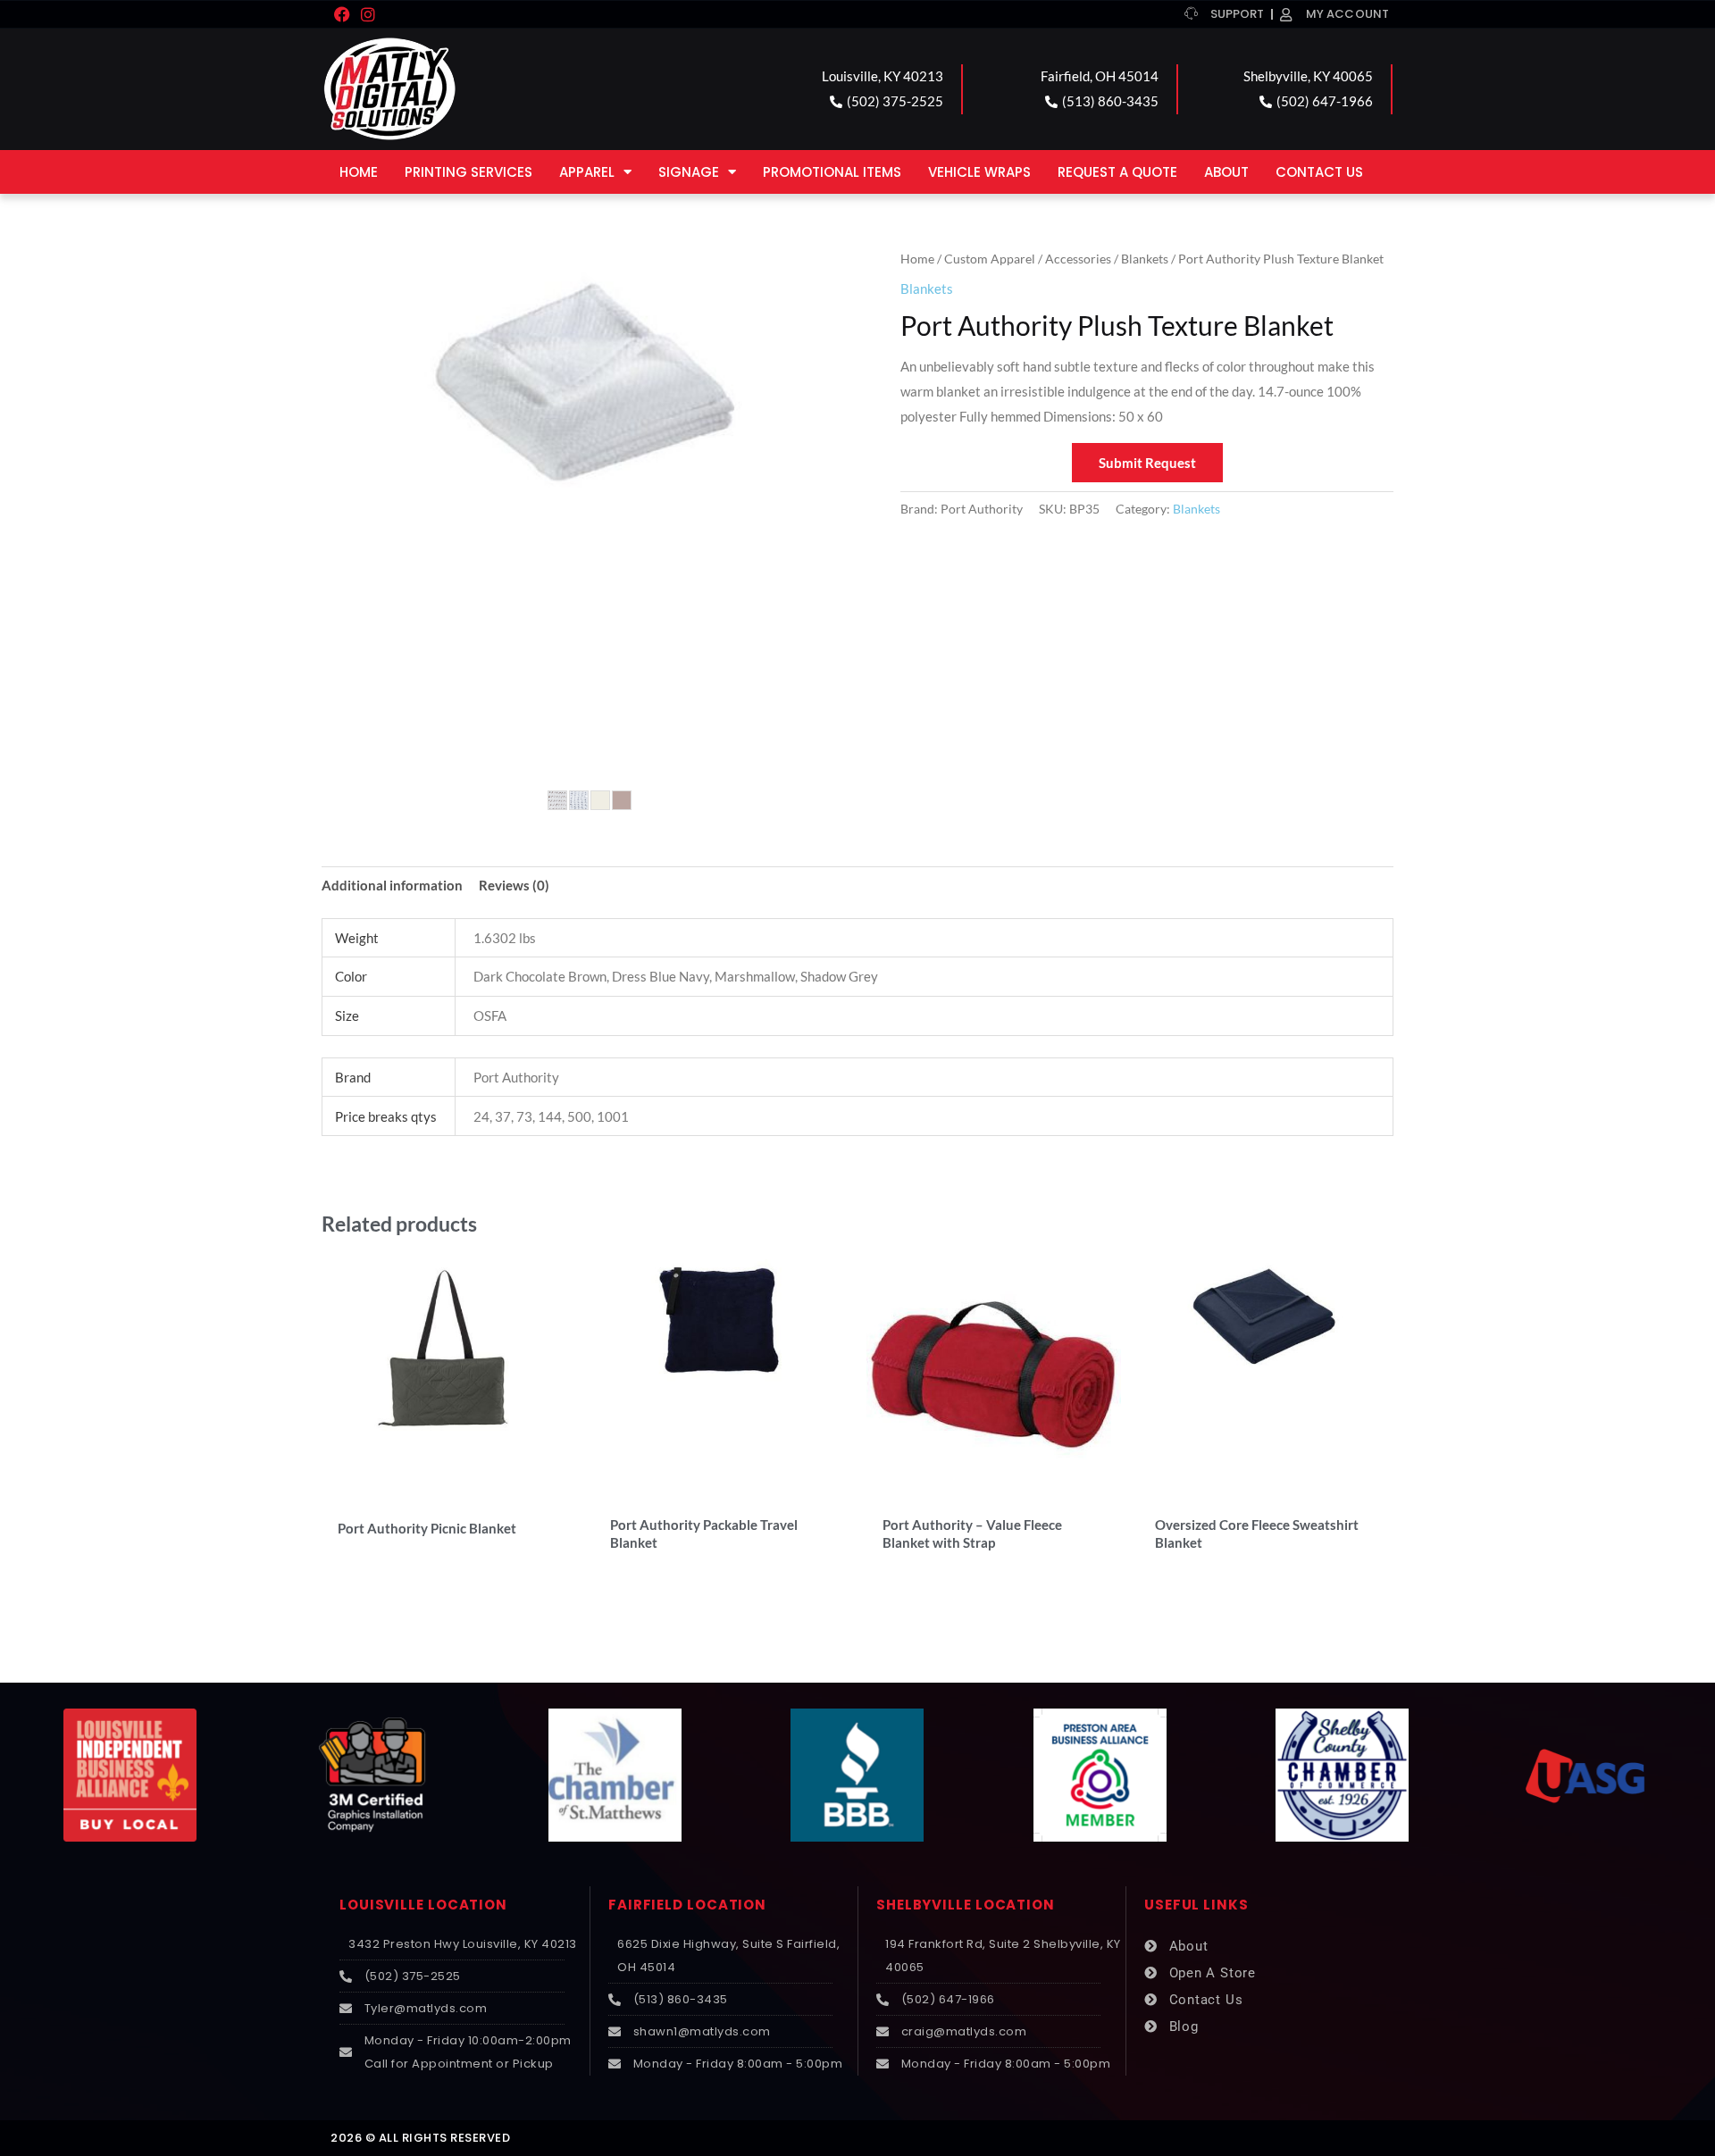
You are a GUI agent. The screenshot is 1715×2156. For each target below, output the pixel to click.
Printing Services (468, 172)
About (1226, 172)
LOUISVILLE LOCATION (423, 1905)
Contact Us (1319, 172)
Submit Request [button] (1147, 463)
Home (359, 172)
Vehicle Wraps (979, 172)
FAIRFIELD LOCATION (687, 1905)
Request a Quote (1117, 172)
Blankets (1145, 259)
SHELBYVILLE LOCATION (966, 1905)
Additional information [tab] (392, 885)
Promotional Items (832, 172)
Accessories (1078, 259)
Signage (689, 172)
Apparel (587, 172)
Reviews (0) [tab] (514, 885)
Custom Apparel (990, 259)
